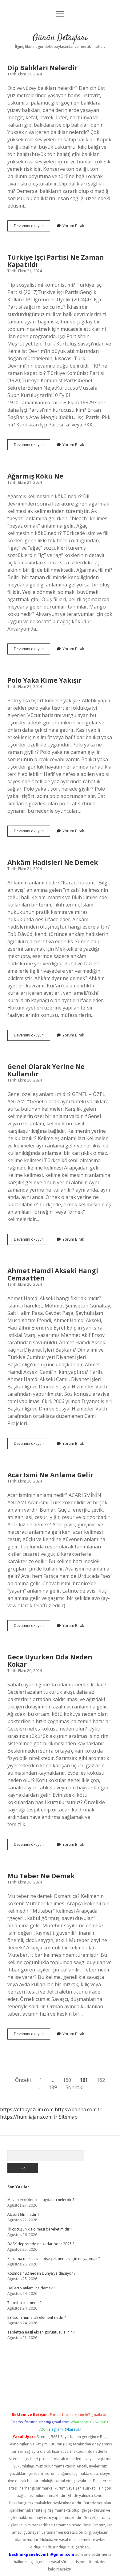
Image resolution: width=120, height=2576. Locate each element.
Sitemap (68, 2117)
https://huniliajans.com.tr (29, 2117)
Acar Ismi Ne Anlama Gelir (50, 1475)
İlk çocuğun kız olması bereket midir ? (40, 2229)
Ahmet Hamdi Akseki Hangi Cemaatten (53, 1274)
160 (67, 2080)
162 (101, 2080)
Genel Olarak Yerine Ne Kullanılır (46, 1070)
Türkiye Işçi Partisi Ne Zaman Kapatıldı (56, 261)
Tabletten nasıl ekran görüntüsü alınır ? (41, 2332)
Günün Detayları (60, 38)
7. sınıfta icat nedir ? (24, 2303)
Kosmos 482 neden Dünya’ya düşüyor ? (41, 2273)
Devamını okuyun (32, 227)
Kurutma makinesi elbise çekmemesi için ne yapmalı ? (54, 2259)
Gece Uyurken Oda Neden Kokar (50, 1661)
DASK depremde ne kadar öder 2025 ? (41, 2244)
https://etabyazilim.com (27, 2109)
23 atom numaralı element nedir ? (37, 2317)
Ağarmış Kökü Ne (35, 476)
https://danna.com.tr (78, 2109)
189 (53, 2087)
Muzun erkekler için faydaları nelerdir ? (41, 2200)
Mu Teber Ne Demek (41, 1876)
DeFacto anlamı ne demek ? (31, 2288)
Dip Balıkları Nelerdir (42, 68)
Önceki (23, 2080)
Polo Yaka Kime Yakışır (44, 680)
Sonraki (74, 2087)
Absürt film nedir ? (23, 2214)
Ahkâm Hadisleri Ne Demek (53, 862)
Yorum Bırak (73, 226)
